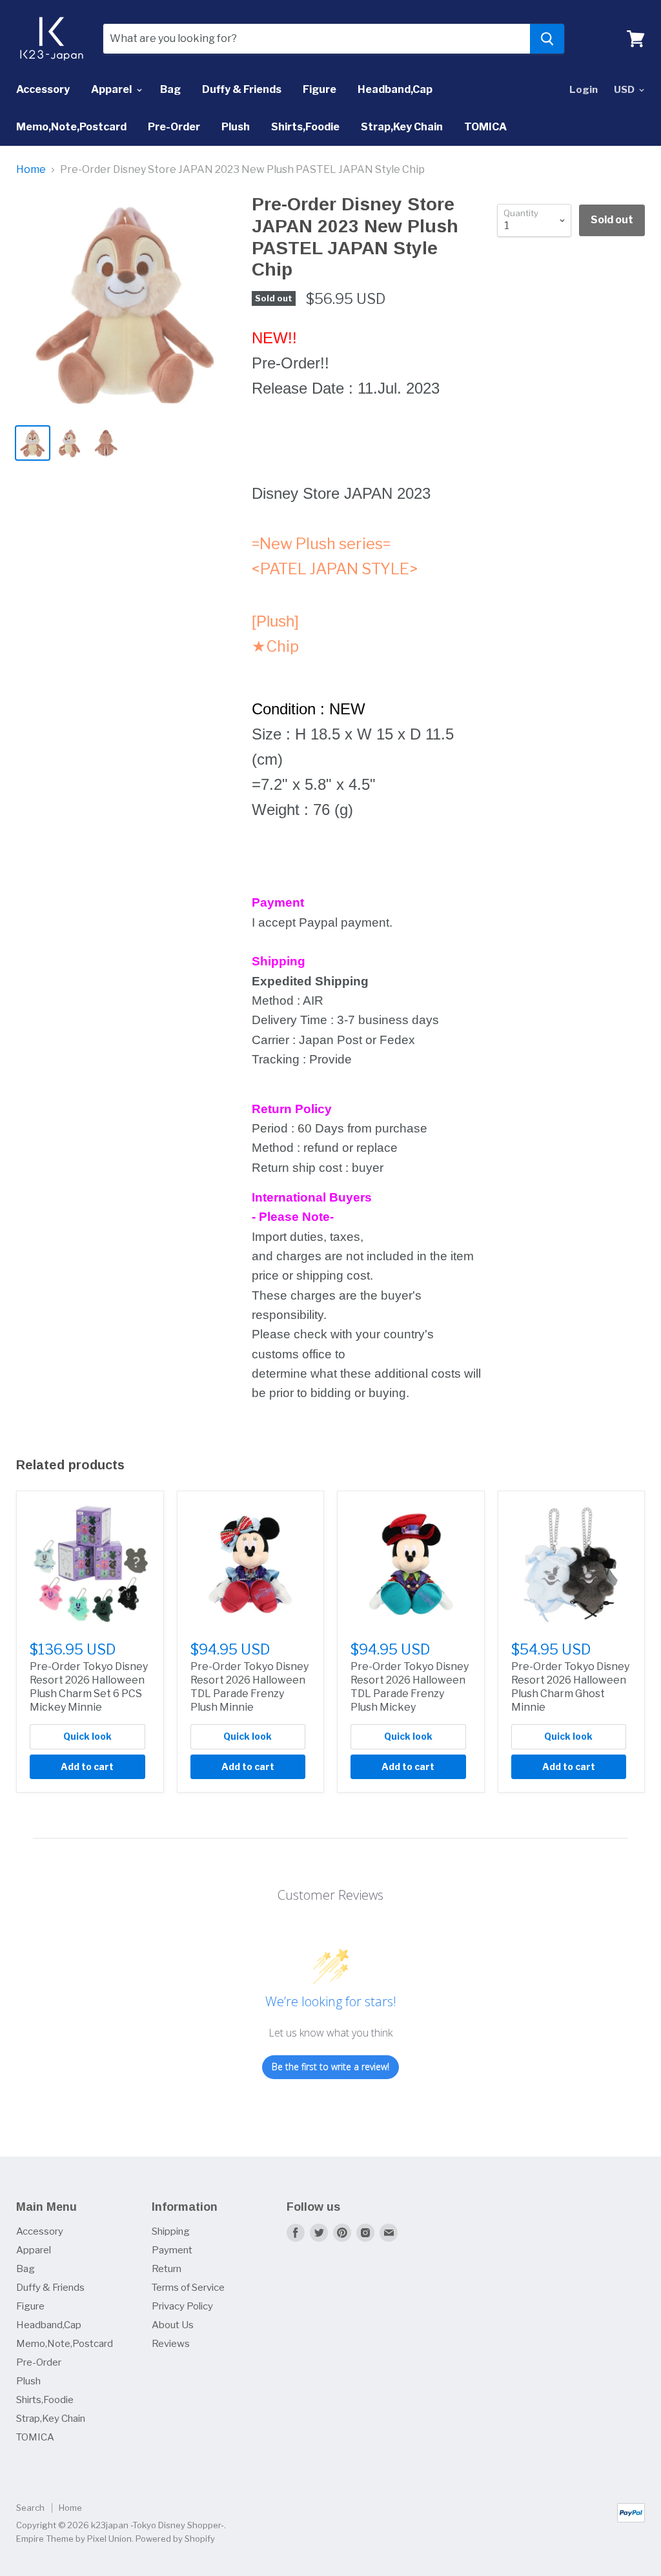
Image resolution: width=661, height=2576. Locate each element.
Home (31, 170)
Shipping (171, 2231)
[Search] (547, 39)
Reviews (171, 2344)
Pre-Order (174, 127)
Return (167, 2269)
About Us (173, 2325)
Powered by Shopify (175, 2539)
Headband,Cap (395, 89)
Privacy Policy (182, 2306)
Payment (172, 2250)
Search (30, 2508)
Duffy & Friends (242, 89)
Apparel (112, 89)
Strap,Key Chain (402, 127)
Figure (320, 89)
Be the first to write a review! (330, 2067)
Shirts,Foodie (305, 127)
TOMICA (485, 127)
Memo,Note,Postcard (71, 127)
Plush (236, 127)
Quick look (87, 1736)
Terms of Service (188, 2288)
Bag (170, 89)
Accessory (43, 89)
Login (584, 90)
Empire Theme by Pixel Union (74, 2539)
